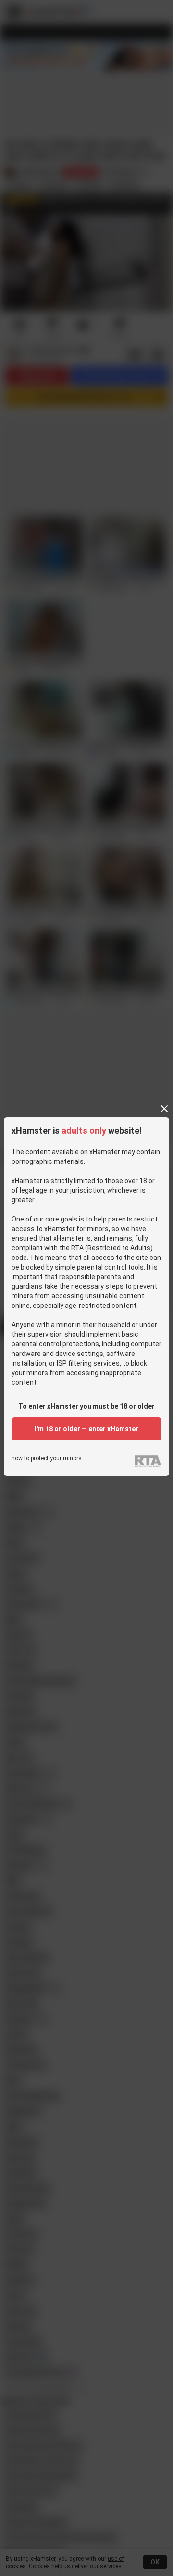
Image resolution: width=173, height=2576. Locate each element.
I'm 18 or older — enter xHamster (86, 1429)
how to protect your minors (47, 1458)
